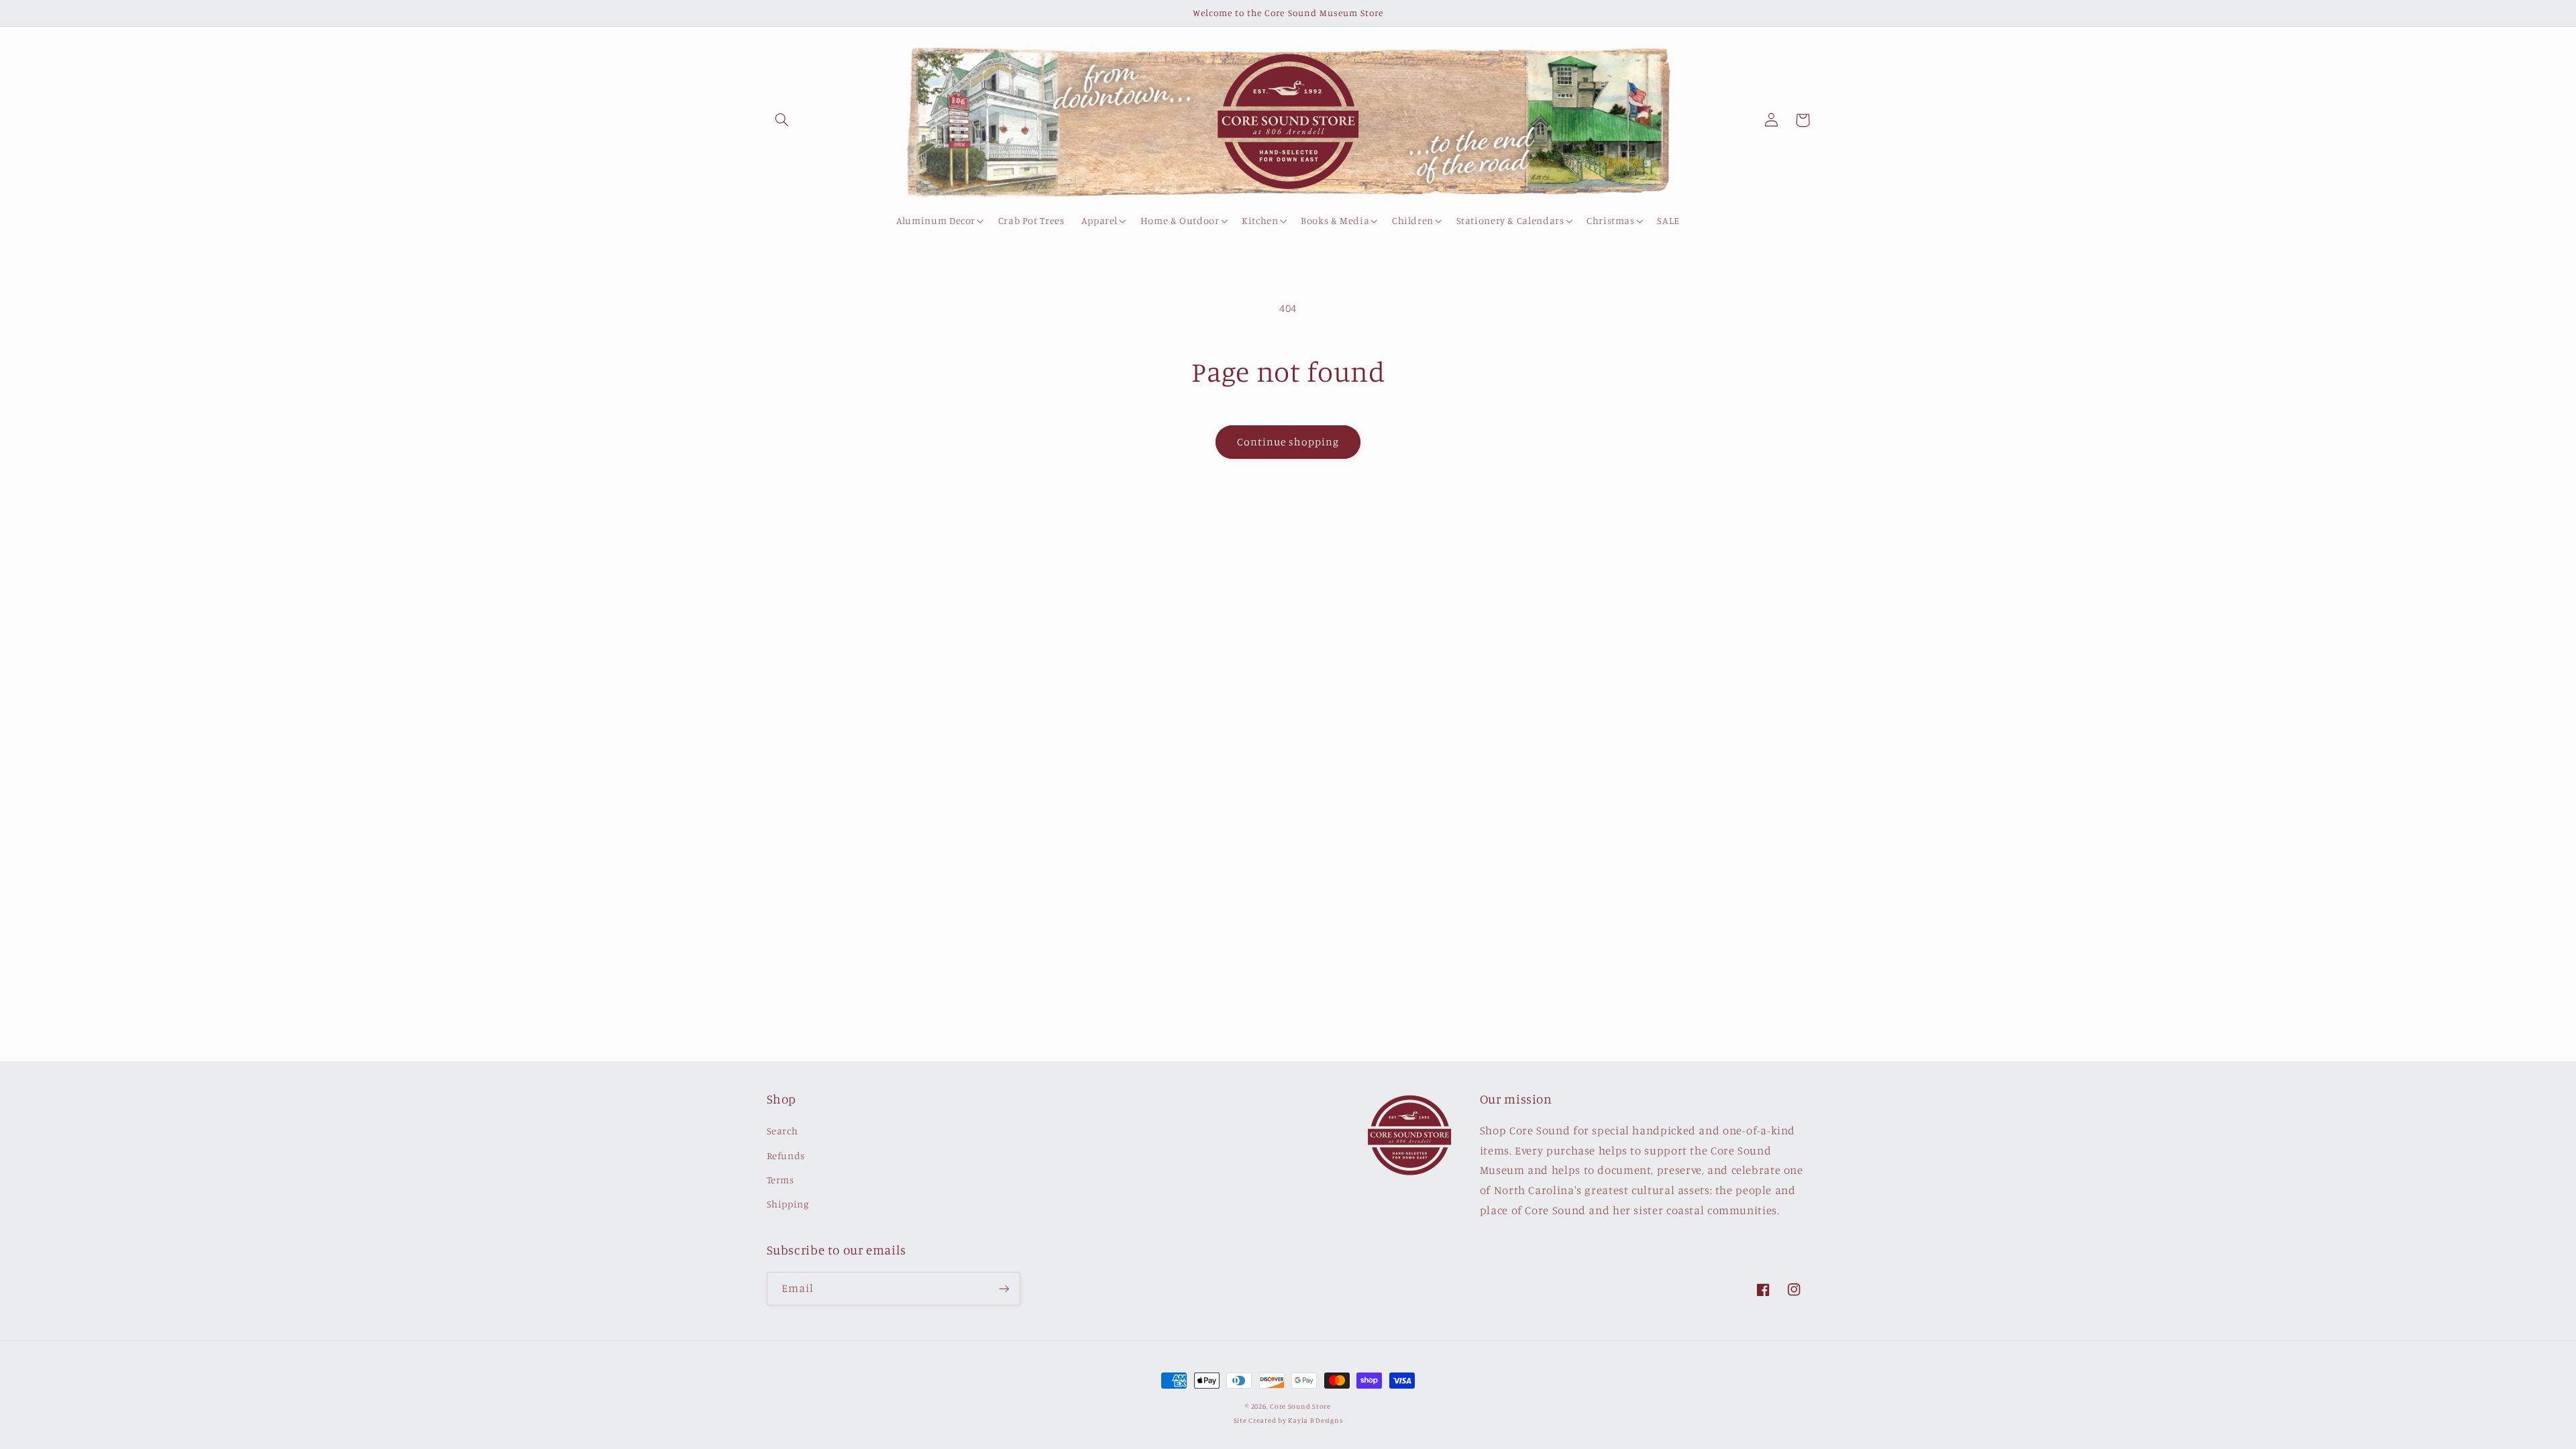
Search (783, 1131)
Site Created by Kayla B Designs (1288, 1420)
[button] (782, 120)
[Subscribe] (1004, 1288)
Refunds (786, 1156)
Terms (781, 1180)
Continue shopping (1288, 442)
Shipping (788, 1204)
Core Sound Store (1300, 1406)
